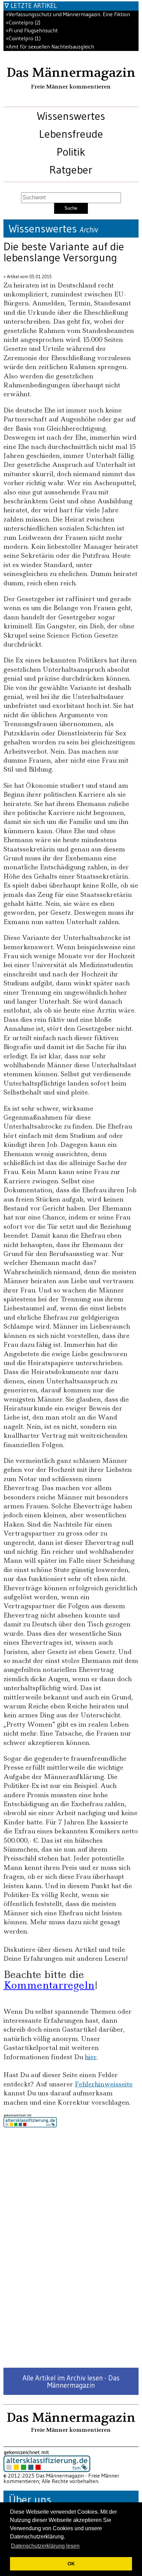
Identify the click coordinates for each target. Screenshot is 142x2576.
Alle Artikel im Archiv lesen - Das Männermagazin (71, 2381)
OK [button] (71, 2564)
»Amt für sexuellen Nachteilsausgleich (50, 47)
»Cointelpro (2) (23, 23)
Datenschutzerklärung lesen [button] (45, 2546)
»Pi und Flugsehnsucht (32, 30)
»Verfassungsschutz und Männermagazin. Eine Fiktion (68, 14)
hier (91, 2057)
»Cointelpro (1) (23, 38)
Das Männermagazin (71, 73)
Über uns (30, 2499)
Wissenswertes (71, 116)
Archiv (89, 230)
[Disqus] (71, 2248)
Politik (71, 152)
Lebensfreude (71, 134)
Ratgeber (71, 170)
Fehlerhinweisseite (104, 2084)
